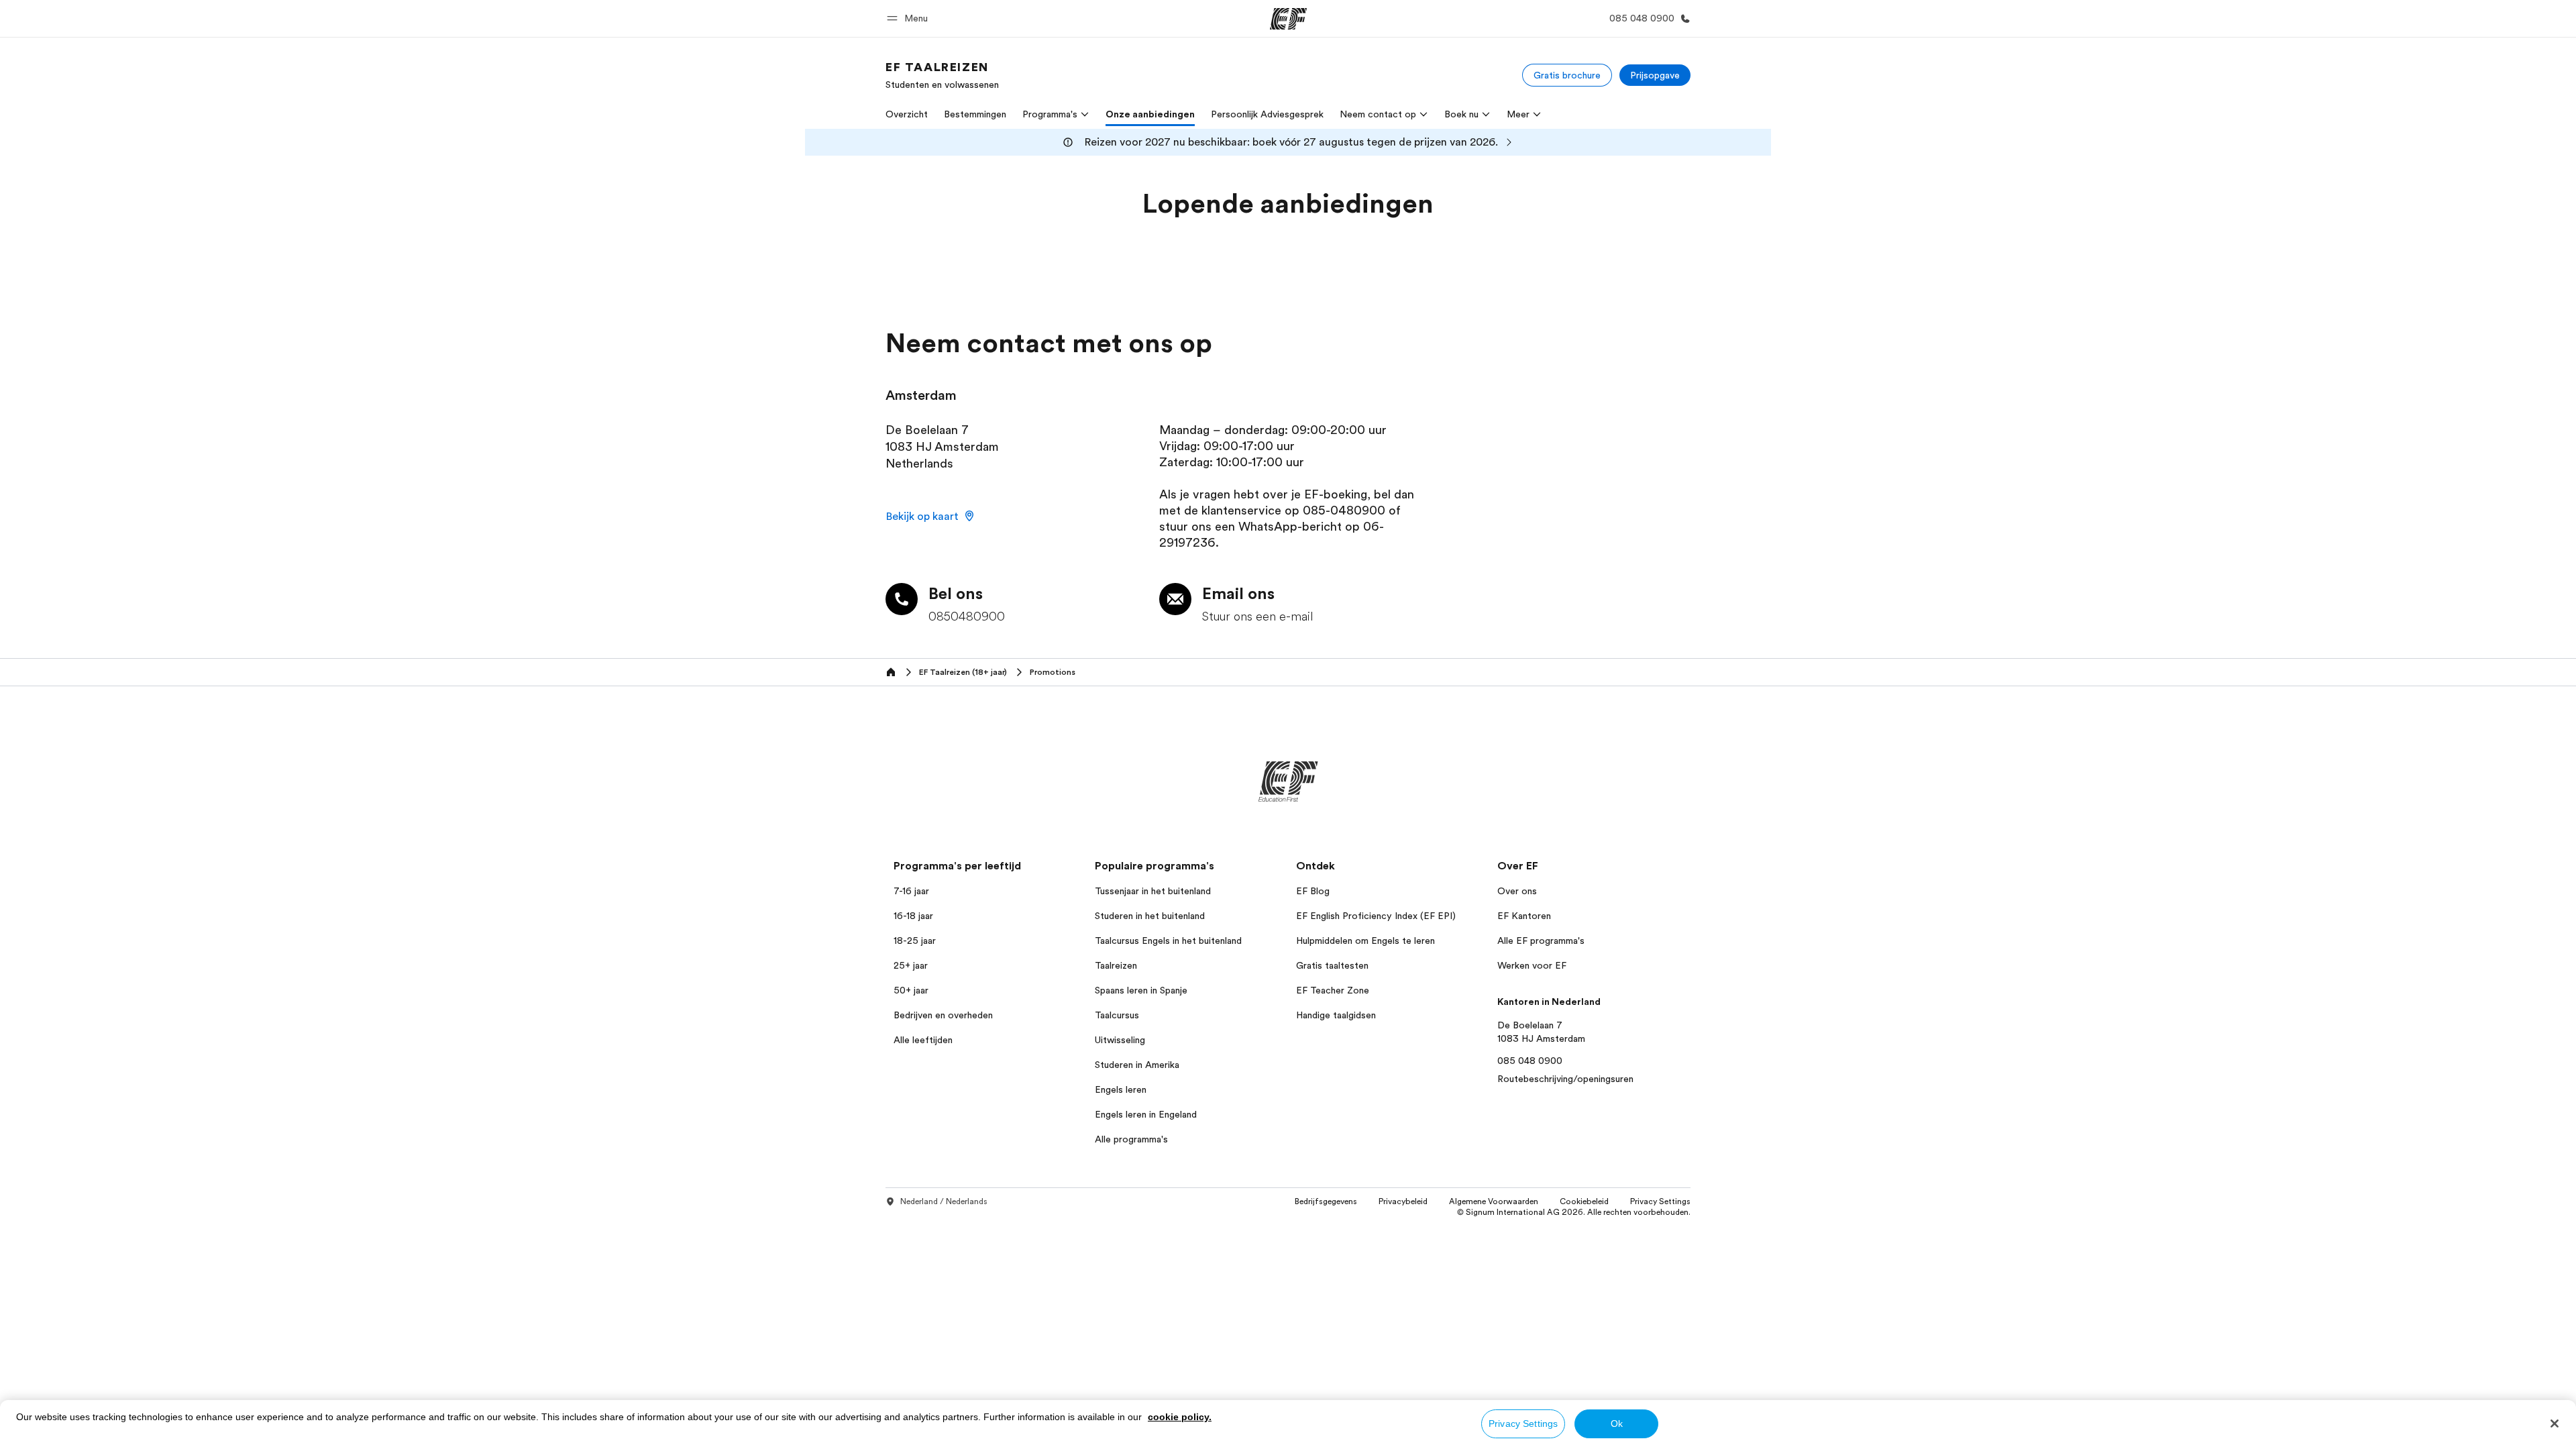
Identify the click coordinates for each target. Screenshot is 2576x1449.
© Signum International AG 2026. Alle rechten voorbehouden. (1574, 1212)
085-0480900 (1344, 511)
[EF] (1288, 19)
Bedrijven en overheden (943, 1015)
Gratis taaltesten (1332, 965)
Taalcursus (1117, 1015)
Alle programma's (1131, 1139)
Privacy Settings (1523, 1424)
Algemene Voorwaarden (1494, 1201)
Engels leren (1121, 1089)
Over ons (1517, 891)
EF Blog (1313, 891)
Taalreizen (1116, 965)
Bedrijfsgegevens (1326, 1201)
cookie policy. (1180, 1417)
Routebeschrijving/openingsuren (1565, 1079)
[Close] (2555, 1424)
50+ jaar (911, 990)
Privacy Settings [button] (1660, 1201)
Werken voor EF (1532, 965)
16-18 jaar (913, 916)
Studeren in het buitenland (1150, 916)
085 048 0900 (1530, 1061)
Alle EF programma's (1541, 941)
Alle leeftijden (923, 1040)
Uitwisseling (1120, 1040)
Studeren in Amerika (1137, 1065)
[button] (909, 18)
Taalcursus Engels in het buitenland (1168, 941)
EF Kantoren (1524, 916)
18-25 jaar (915, 941)
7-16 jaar (911, 891)
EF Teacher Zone (1333, 990)
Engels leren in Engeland (1146, 1114)
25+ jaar (911, 965)
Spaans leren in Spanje (1141, 990)
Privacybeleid (1403, 1201)
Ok (1617, 1424)
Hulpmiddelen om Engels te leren (1365, 941)
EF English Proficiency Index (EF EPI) (1376, 916)
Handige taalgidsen (1336, 1015)
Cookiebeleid (1584, 1201)
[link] (942, 75)
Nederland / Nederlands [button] (944, 1201)
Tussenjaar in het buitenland (1153, 891)
